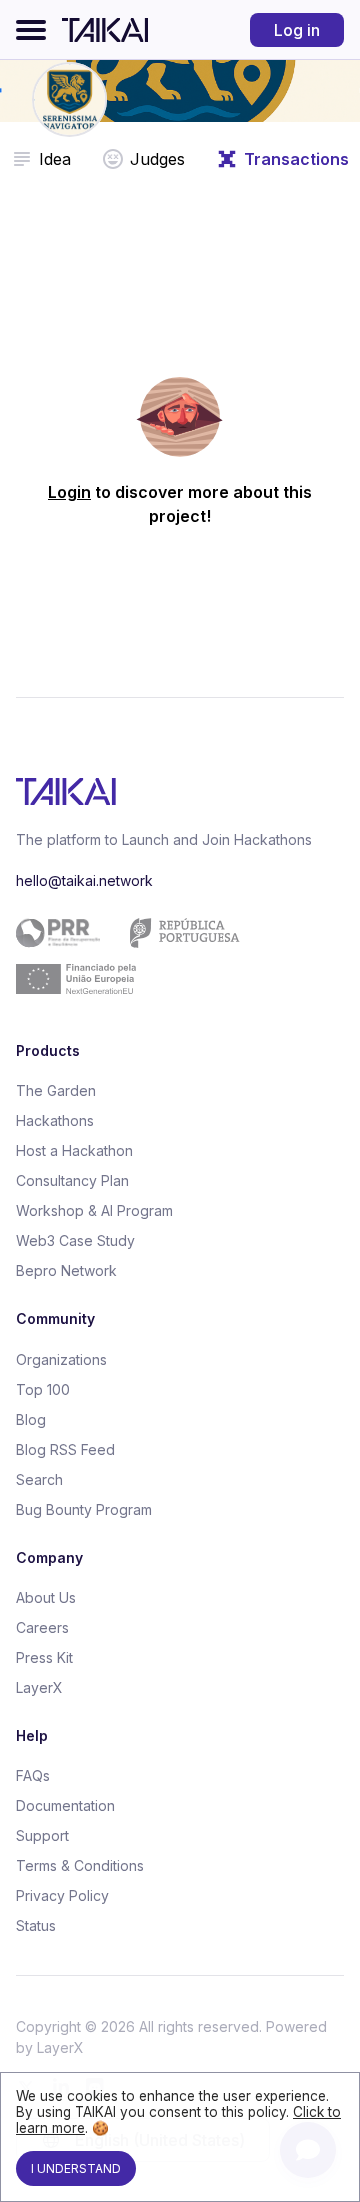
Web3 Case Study (75, 1240)
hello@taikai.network (84, 880)
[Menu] (31, 30)
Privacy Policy (62, 1895)
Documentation (65, 1805)
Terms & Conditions (80, 1865)
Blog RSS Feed (65, 1449)
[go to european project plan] (172, 956)
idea (55, 159)
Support (42, 1835)
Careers (42, 1627)
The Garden (56, 1090)
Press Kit (44, 1657)
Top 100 (43, 1389)
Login (69, 492)
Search (39, 1479)
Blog (31, 1419)
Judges (157, 159)
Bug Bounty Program (84, 1509)
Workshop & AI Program (94, 1210)
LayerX (39, 1687)
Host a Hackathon (74, 1150)
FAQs (33, 1775)
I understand (76, 2168)
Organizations (61, 1359)
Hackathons (55, 1120)
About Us (46, 1597)
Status (36, 1925)
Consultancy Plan (72, 1180)
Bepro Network (66, 1270)
